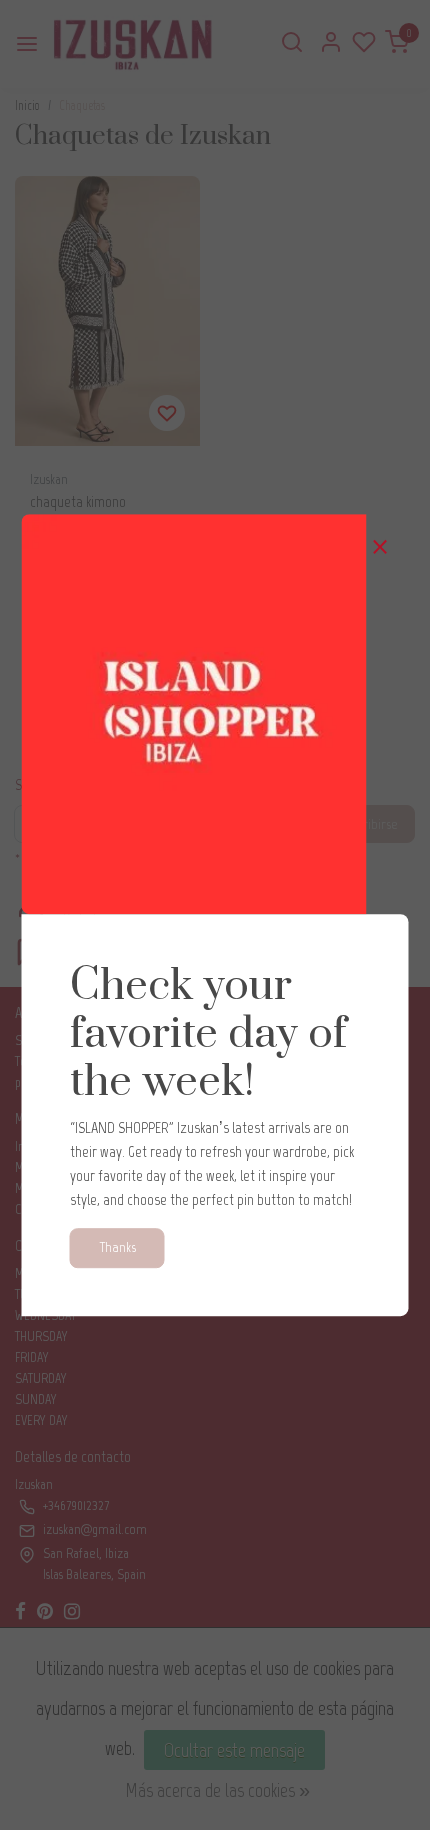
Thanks (117, 1247)
